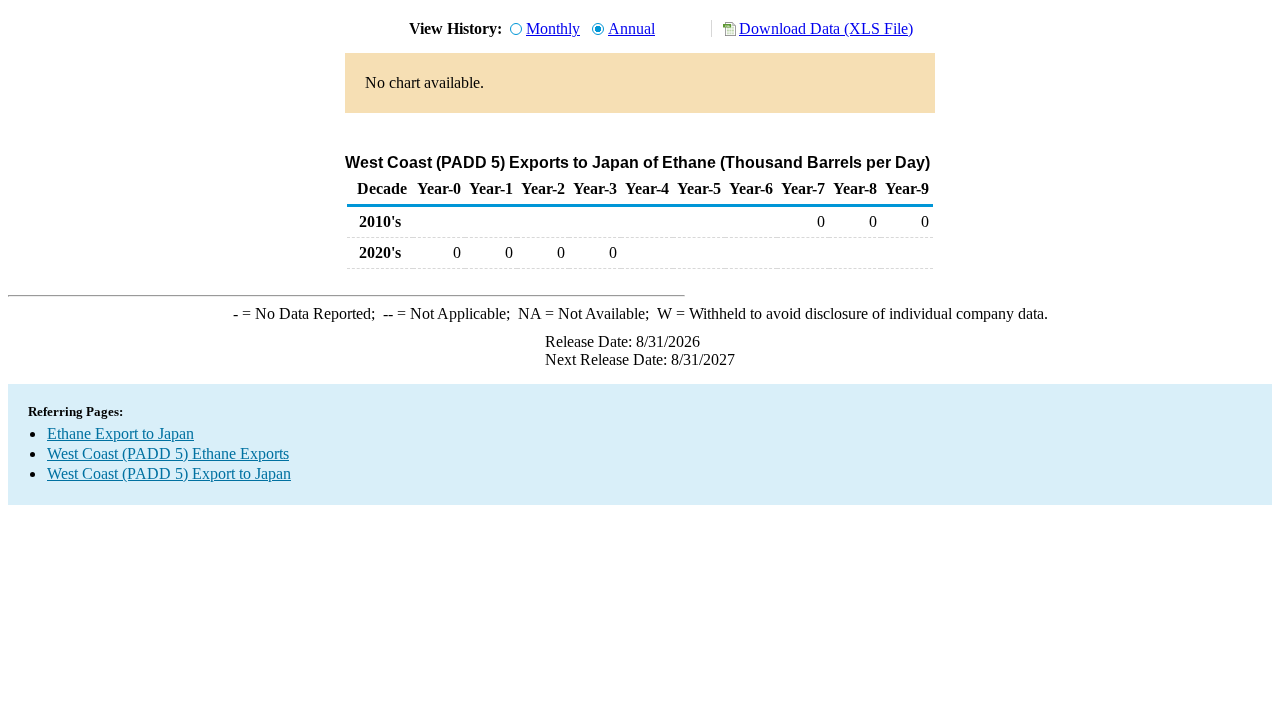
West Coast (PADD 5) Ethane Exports (168, 453)
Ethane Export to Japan (120, 433)
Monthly (553, 28)
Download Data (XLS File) (826, 28)
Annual (631, 28)
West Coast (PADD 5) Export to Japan (169, 473)
